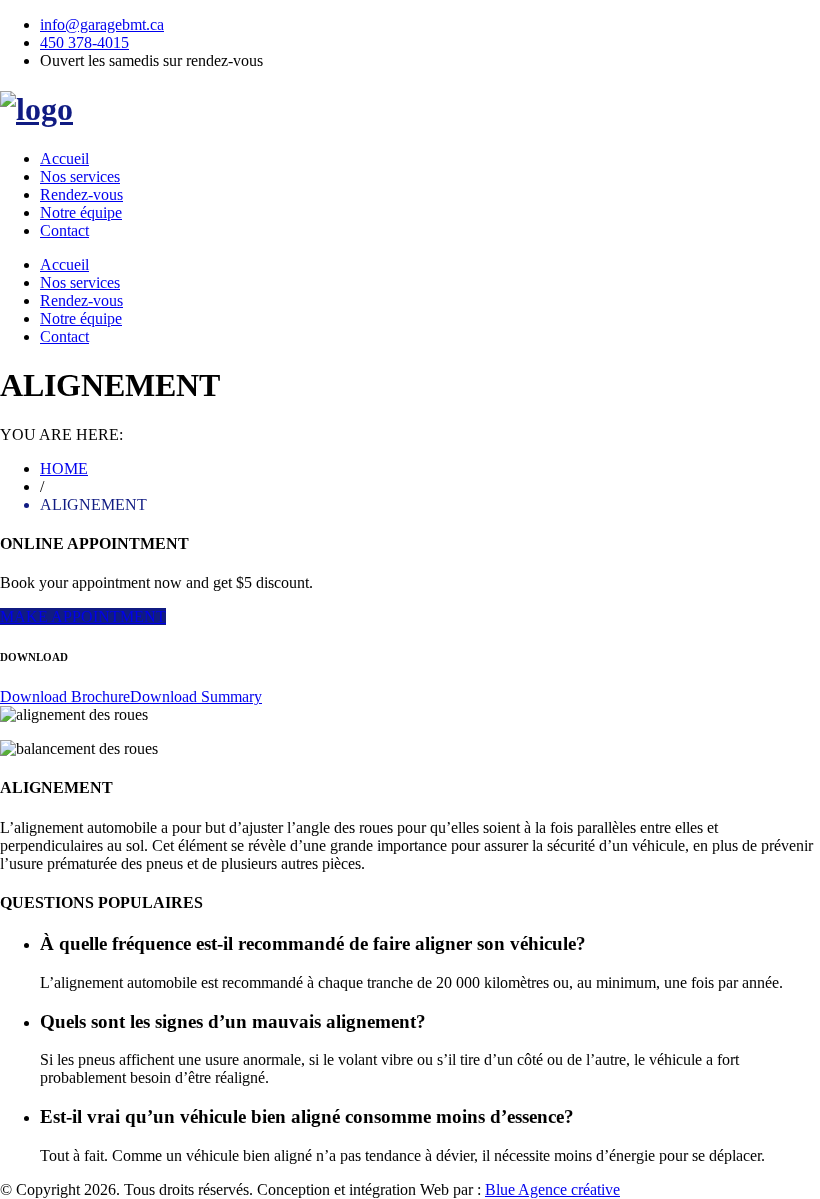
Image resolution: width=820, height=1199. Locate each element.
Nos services (80, 176)
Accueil (64, 158)
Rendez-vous (81, 194)
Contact (64, 230)
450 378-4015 (84, 42)
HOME (64, 468)
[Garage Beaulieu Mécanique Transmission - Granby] (36, 109)
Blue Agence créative (552, 1189)
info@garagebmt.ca (102, 24)
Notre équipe (81, 212)
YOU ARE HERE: (61, 434)
